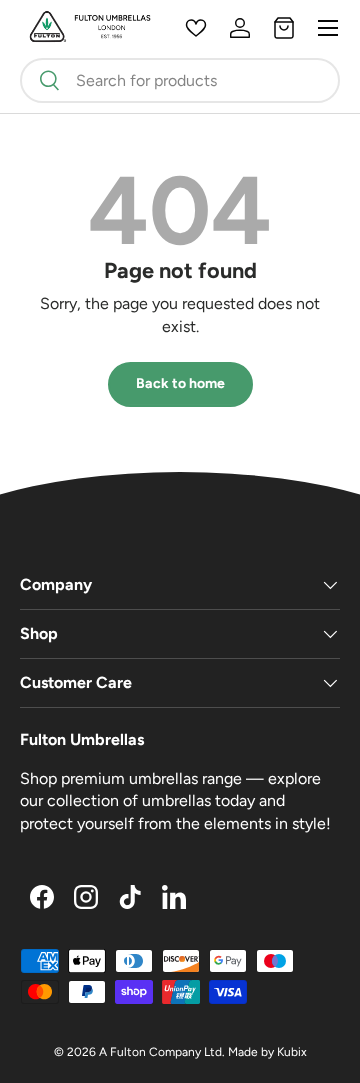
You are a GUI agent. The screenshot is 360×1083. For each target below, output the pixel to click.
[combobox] (180, 80)
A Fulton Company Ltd (160, 1052)
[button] (284, 28)
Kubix (292, 1052)
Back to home (180, 383)
